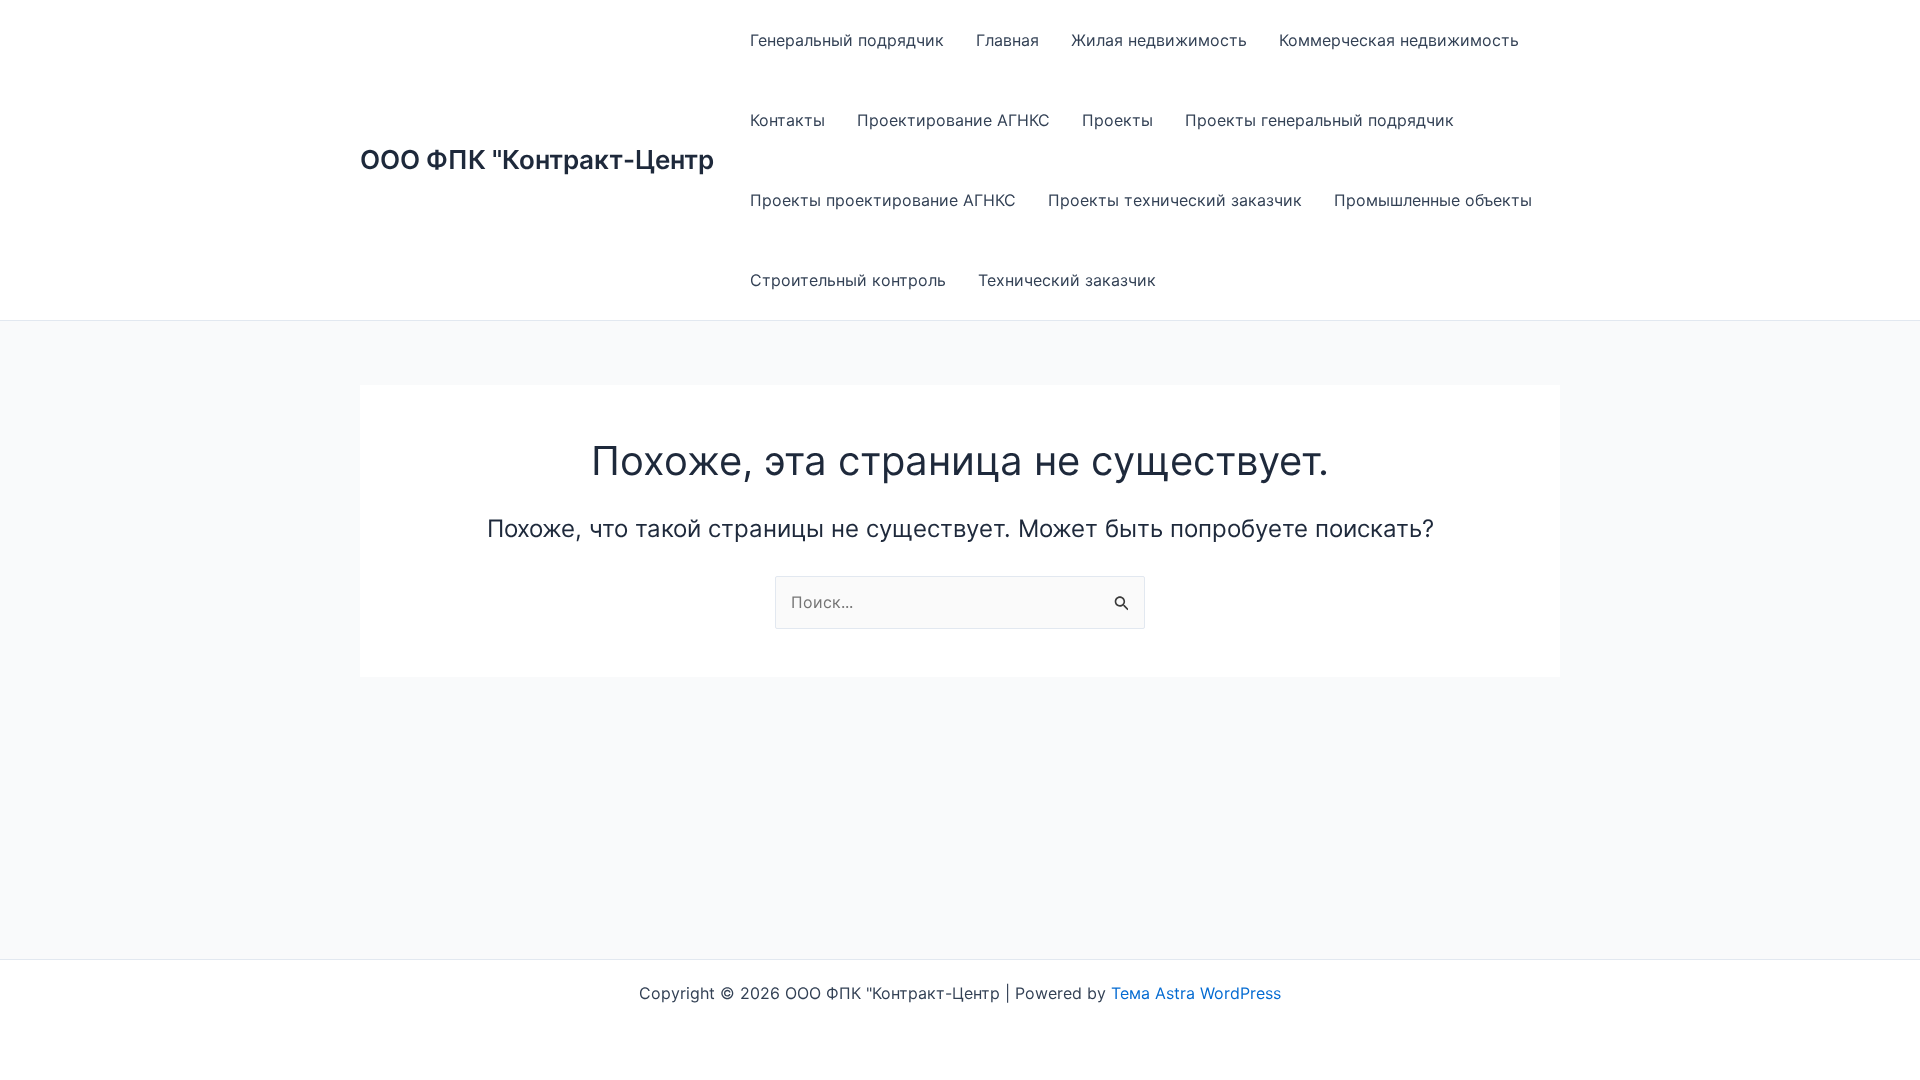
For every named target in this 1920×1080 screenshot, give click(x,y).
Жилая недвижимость (1159, 40)
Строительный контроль (848, 280)
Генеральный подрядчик (847, 40)
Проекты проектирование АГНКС (883, 200)
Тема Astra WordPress (1196, 993)
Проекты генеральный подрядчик (1319, 120)
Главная (1007, 40)
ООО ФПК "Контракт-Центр (537, 159)
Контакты (787, 120)
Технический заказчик (1067, 280)
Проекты (1117, 120)
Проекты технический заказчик (1175, 200)
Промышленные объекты (1433, 200)
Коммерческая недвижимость (1399, 40)
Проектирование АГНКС (953, 120)
